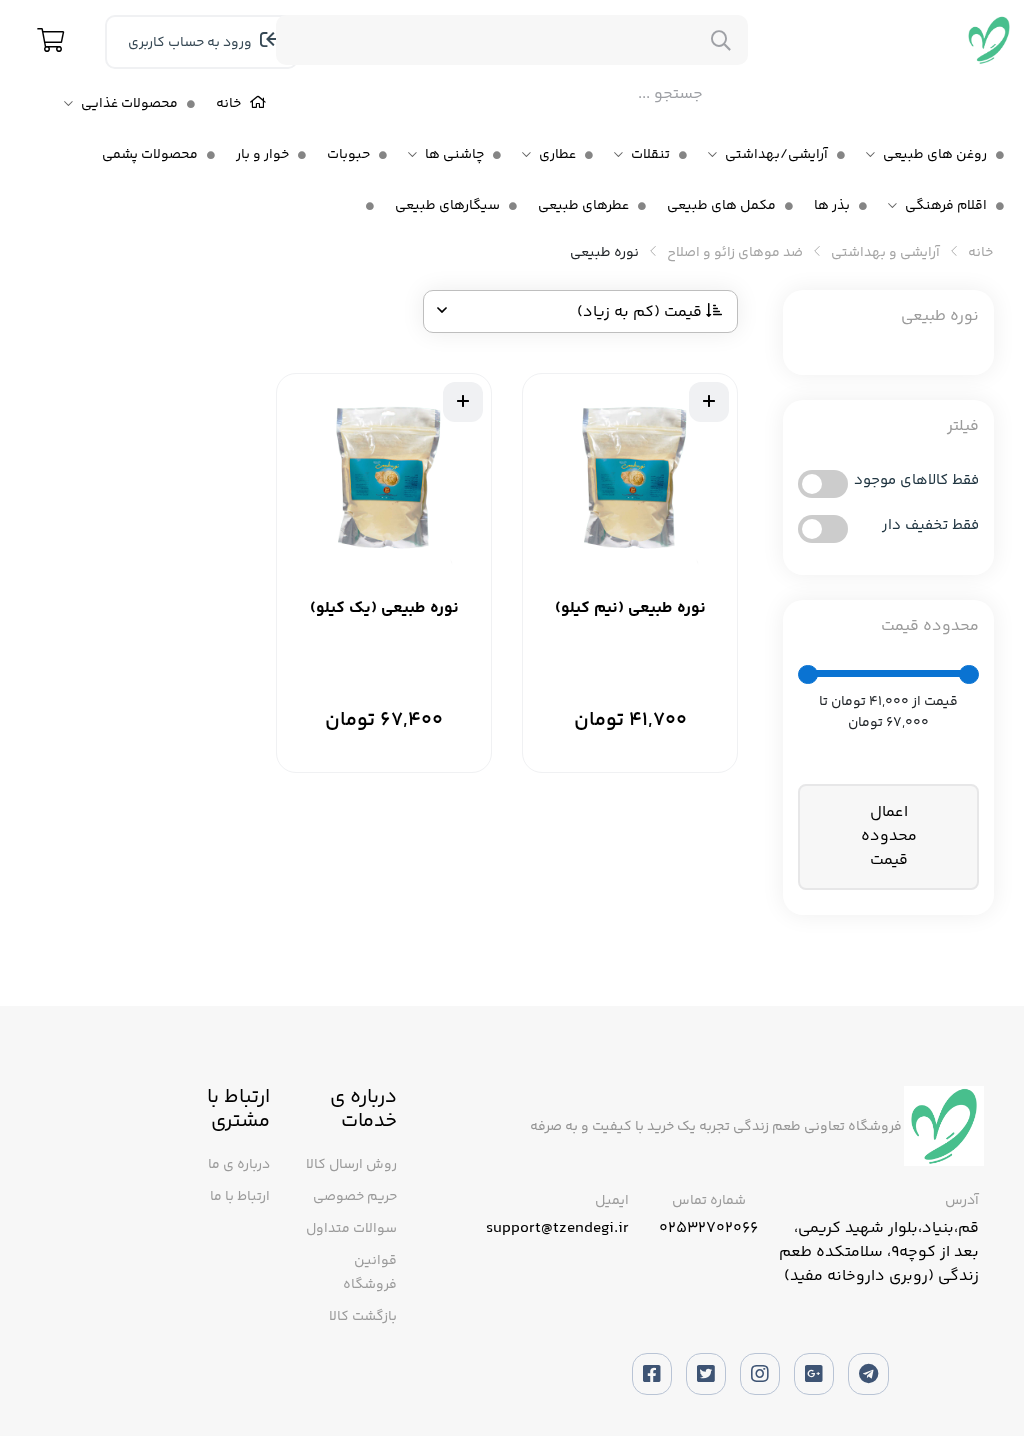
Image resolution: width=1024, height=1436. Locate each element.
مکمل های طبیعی (721, 206)
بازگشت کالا (363, 1317)
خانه (228, 104)
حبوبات (348, 155)
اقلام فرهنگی (946, 206)
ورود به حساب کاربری (191, 43)
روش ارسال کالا (351, 1165)
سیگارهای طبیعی (447, 206)
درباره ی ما (239, 1165)
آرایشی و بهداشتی (885, 253)
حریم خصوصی (355, 1197)
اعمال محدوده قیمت (889, 836)
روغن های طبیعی (935, 155)
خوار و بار (262, 155)
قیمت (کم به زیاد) (641, 312)
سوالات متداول (351, 1229)
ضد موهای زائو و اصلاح (735, 253)
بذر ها (832, 206)
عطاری (557, 155)
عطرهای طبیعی (583, 206)
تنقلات (650, 155)
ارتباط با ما (240, 1197)
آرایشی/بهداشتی (776, 155)
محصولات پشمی (150, 155)
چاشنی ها (454, 155)
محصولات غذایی (129, 104)
